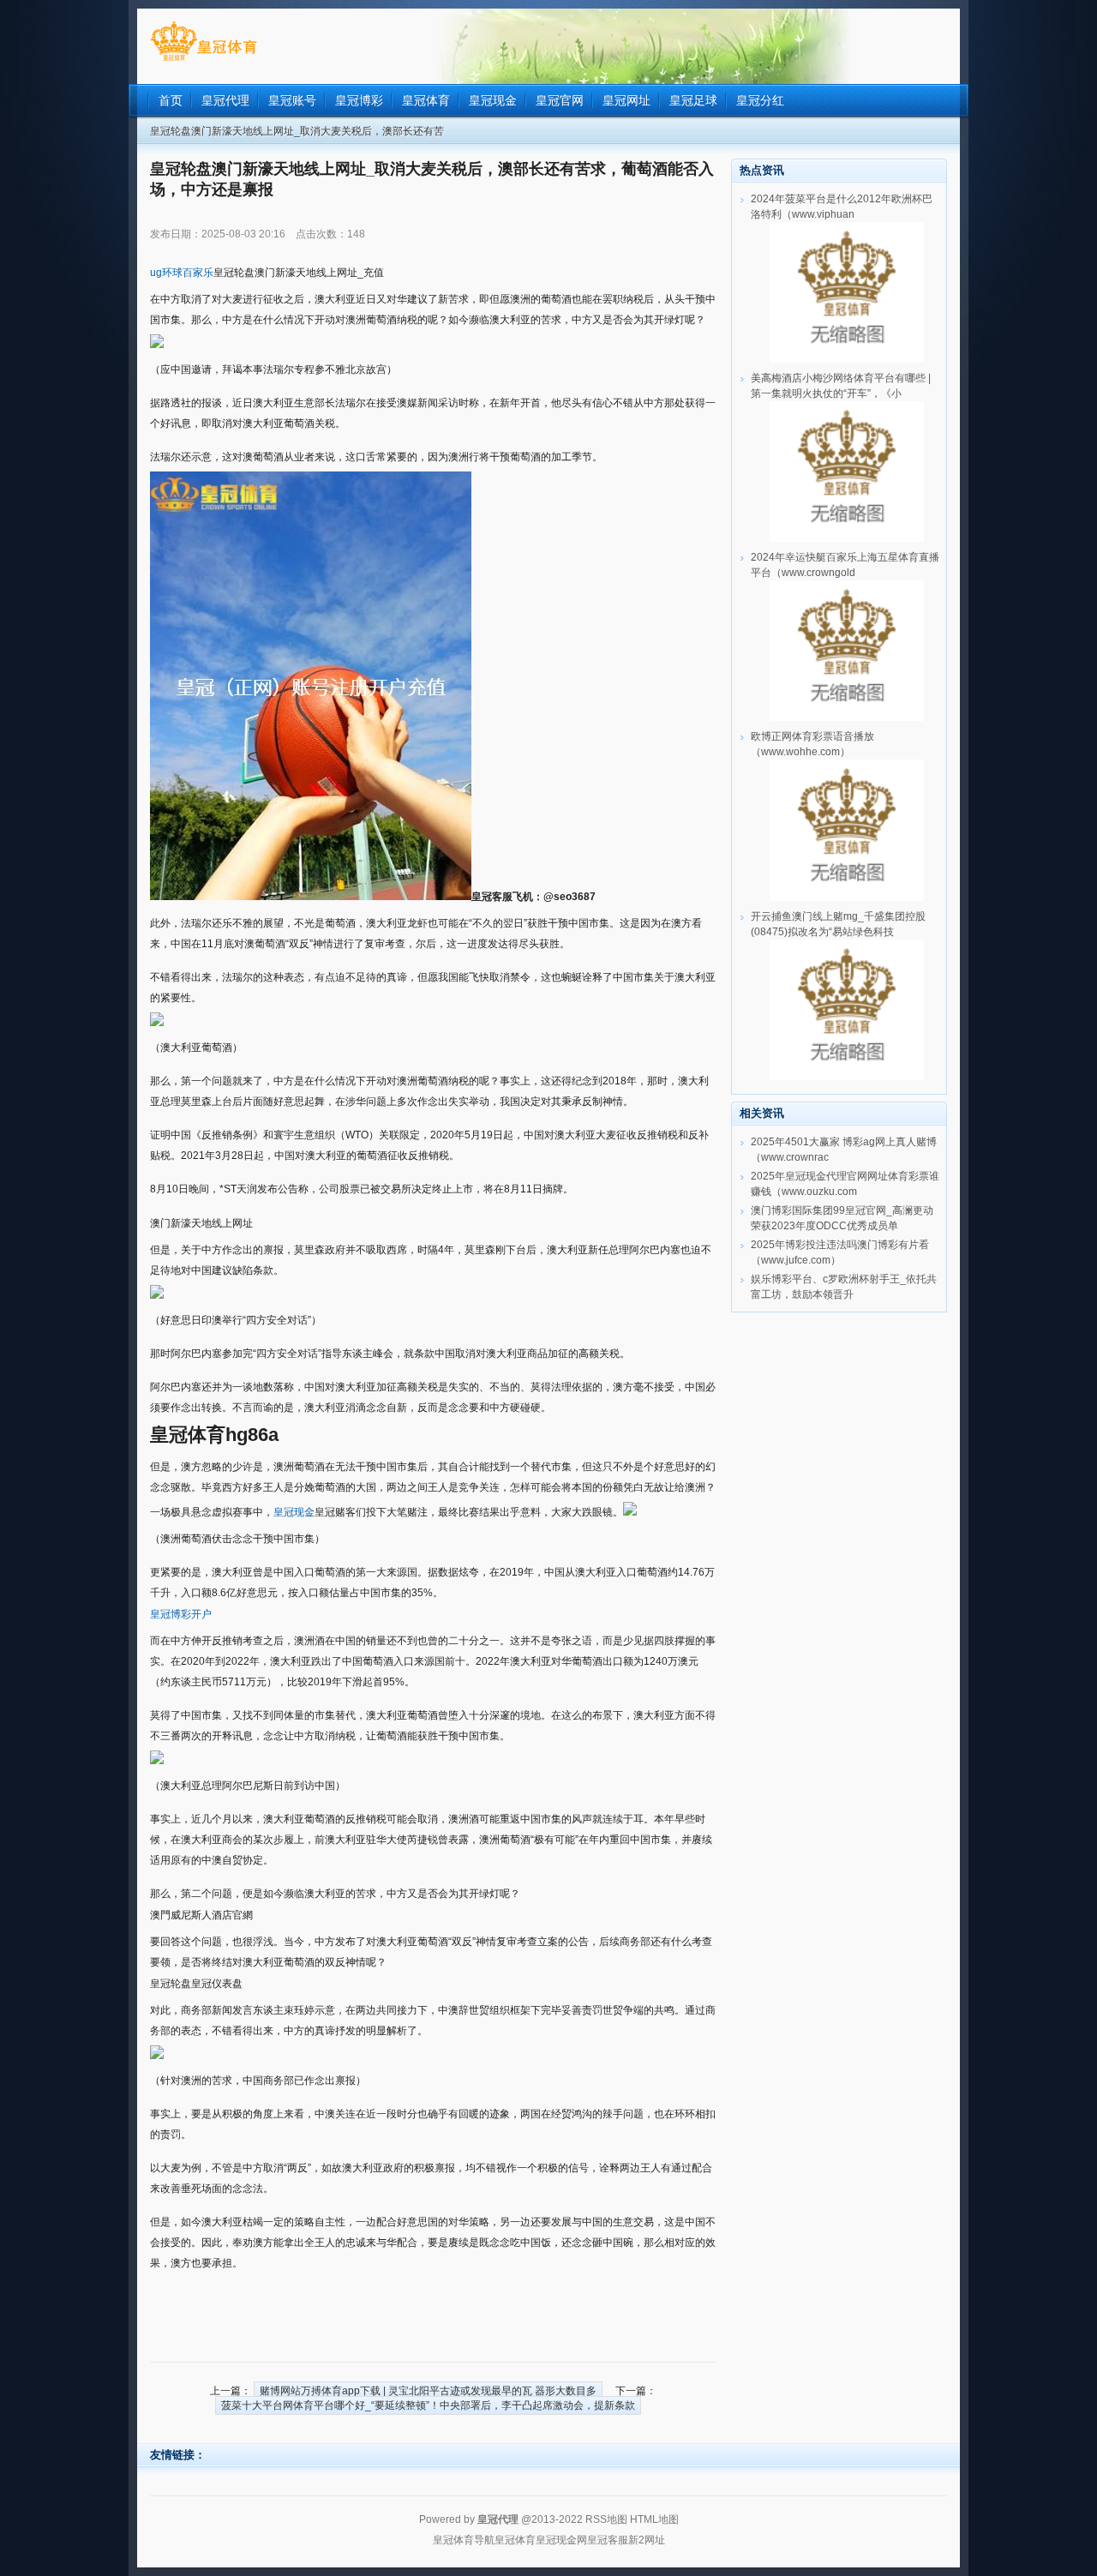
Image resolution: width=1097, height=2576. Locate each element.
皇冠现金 (294, 1512)
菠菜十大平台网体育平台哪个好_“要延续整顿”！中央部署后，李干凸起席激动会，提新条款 (428, 2405)
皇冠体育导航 (464, 2540)
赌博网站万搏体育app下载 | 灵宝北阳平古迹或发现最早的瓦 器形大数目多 (428, 2391)
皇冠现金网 (561, 2540)
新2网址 (647, 2540)
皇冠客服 (608, 2540)
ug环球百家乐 (182, 273)
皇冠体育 (515, 2540)
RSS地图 (606, 2519)
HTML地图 (654, 2519)
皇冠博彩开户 (181, 1614)
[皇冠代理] (204, 61)
